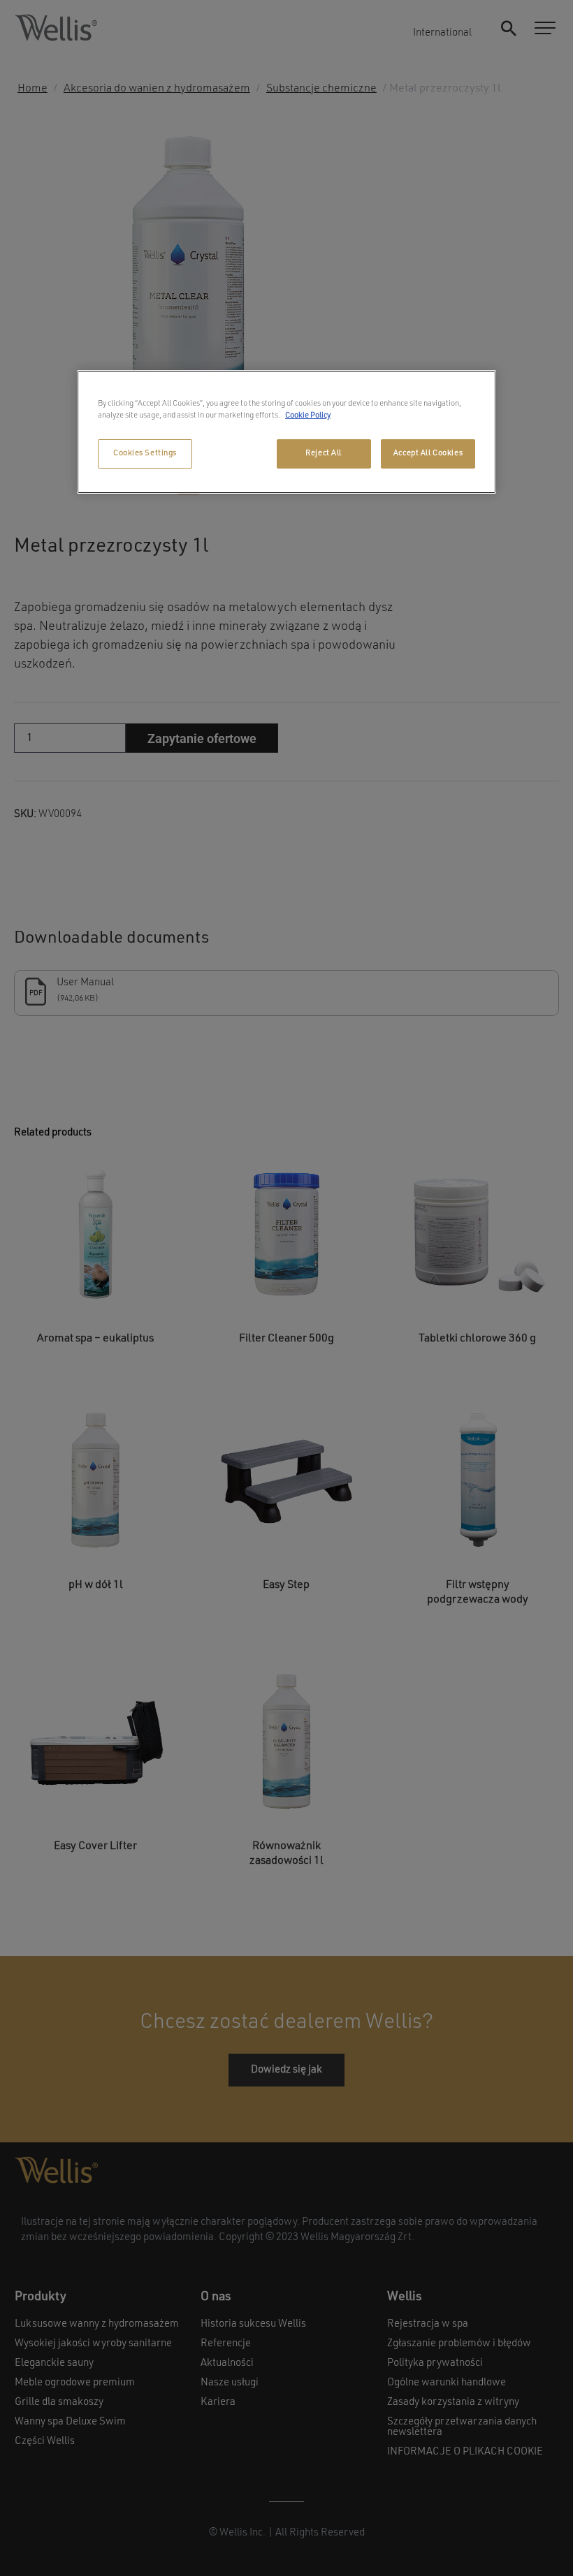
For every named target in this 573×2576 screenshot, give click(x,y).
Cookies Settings (145, 453)
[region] (286, 432)
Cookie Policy (308, 415)
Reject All (324, 453)
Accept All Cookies (428, 453)
